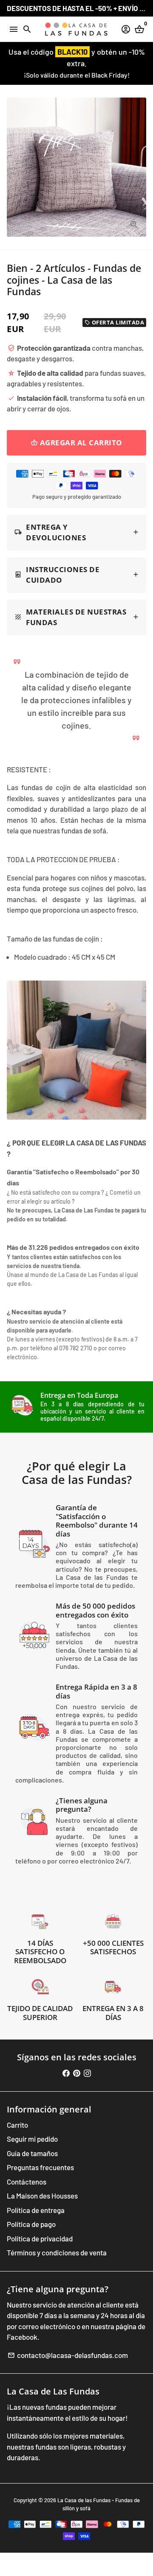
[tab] (76, 533)
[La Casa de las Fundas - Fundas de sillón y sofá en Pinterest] (77, 2073)
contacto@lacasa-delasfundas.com (68, 2355)
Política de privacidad (40, 2238)
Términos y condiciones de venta (57, 2252)
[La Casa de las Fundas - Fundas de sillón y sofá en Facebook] (66, 2073)
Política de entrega (36, 2210)
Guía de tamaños (32, 2153)
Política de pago (31, 2224)
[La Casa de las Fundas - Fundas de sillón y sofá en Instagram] (87, 2073)
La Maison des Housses (42, 2196)
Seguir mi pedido (32, 2139)
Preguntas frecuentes (40, 2167)
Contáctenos (27, 2182)
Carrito (17, 2125)
